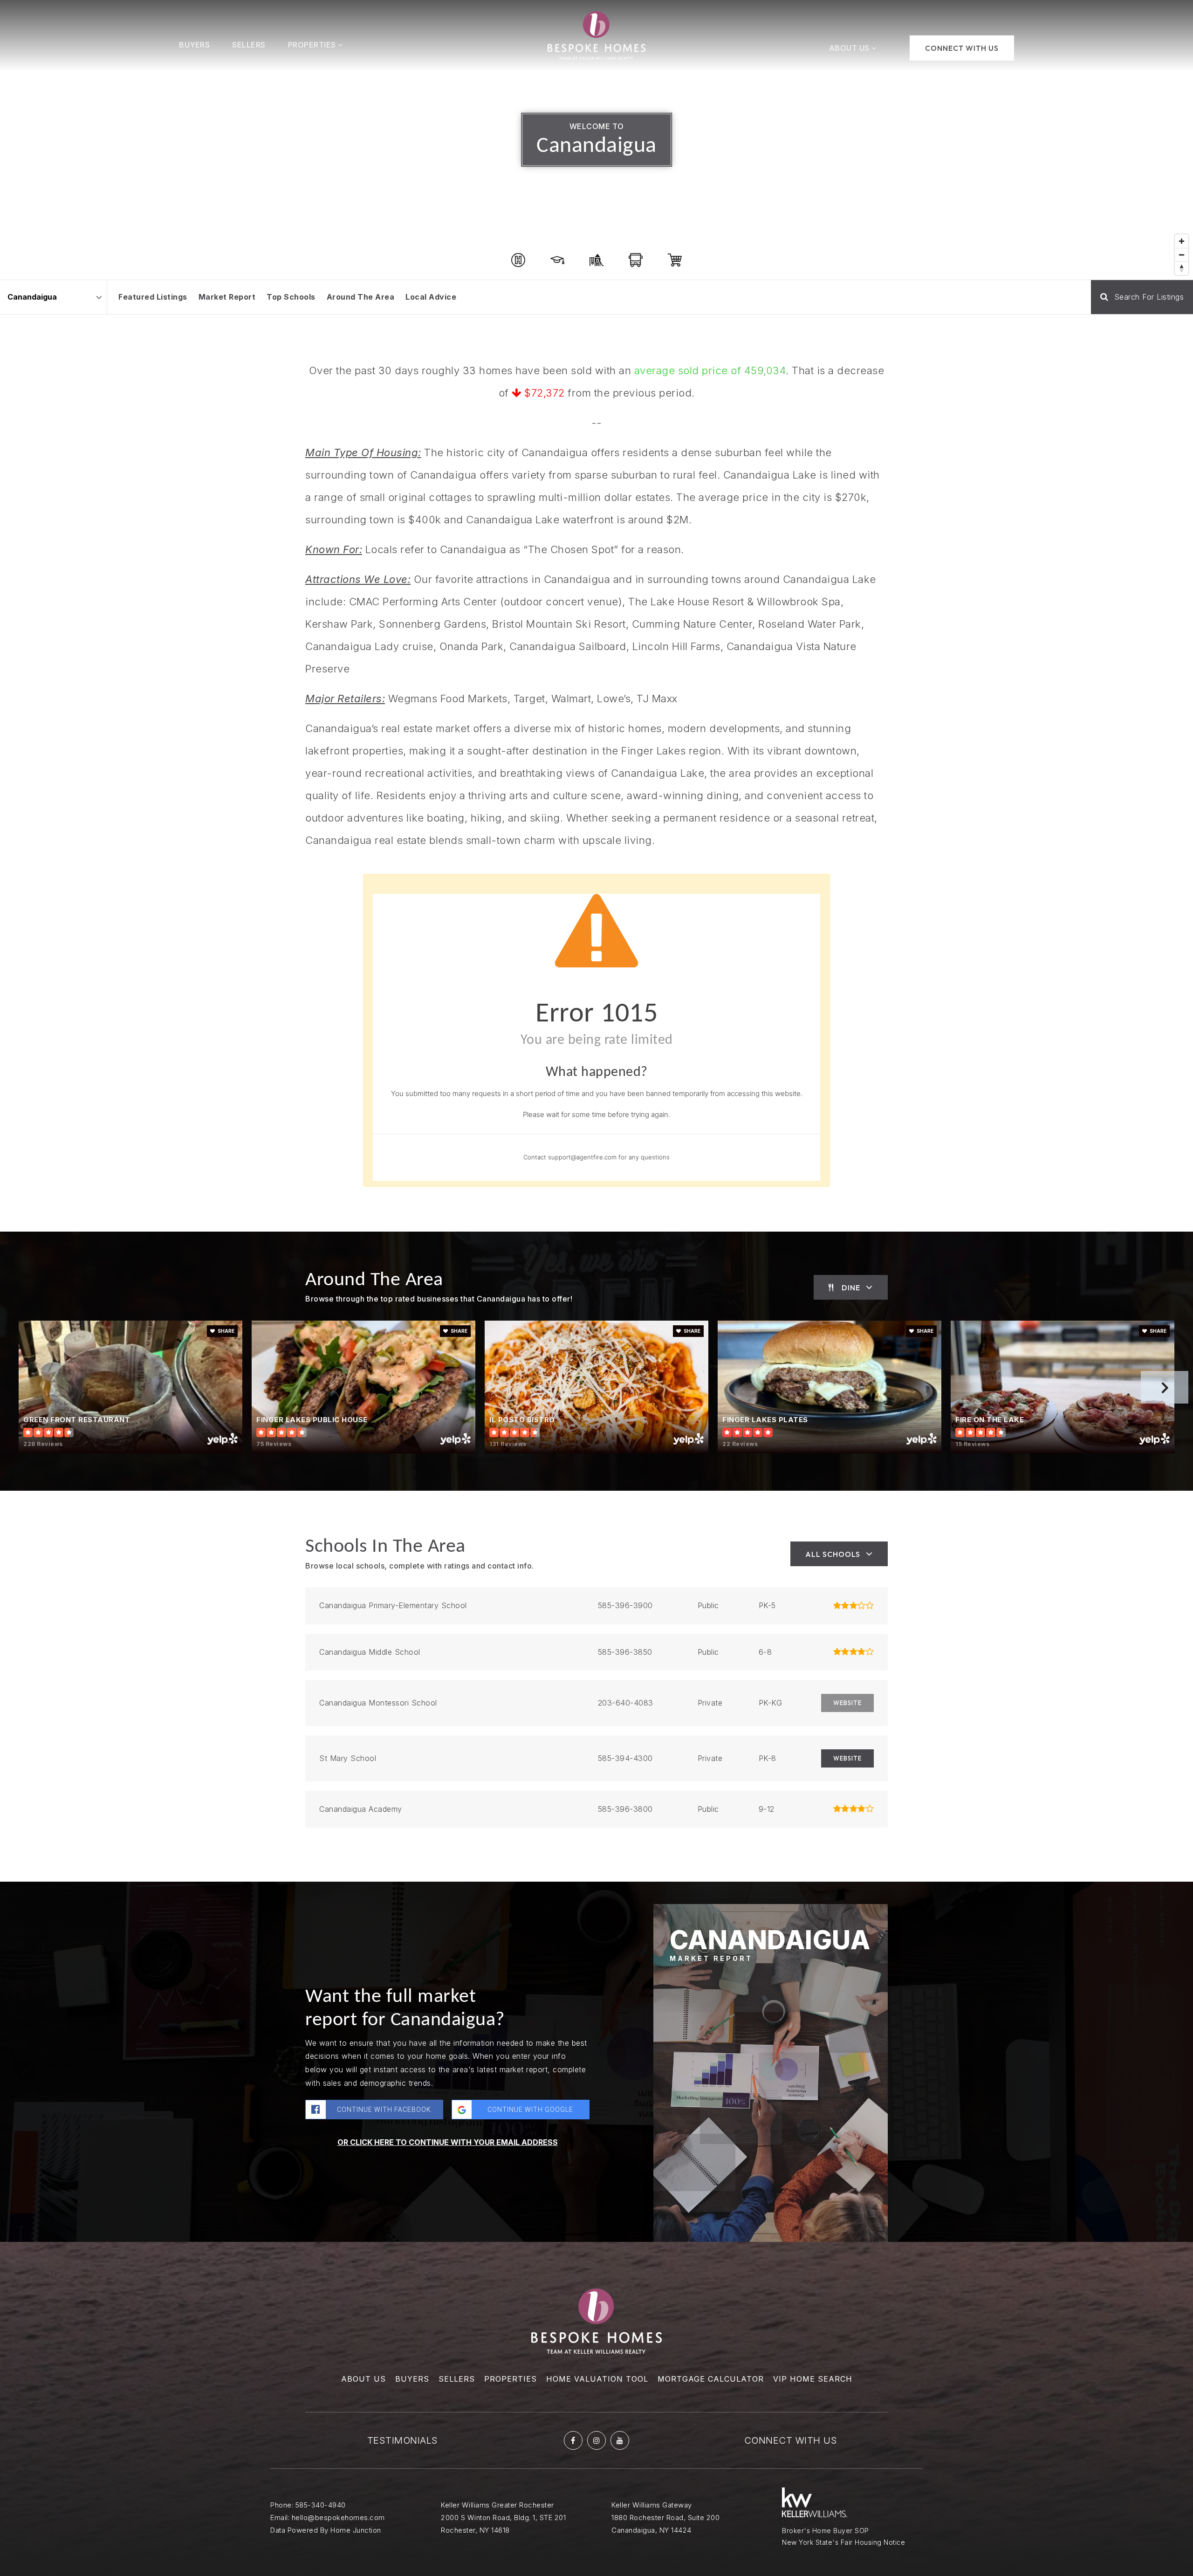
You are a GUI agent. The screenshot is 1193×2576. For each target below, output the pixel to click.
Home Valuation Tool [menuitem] (597, 2379)
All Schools (833, 1554)
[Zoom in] (1182, 241)
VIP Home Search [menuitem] (813, 2379)
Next (1165, 1387)
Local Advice (431, 297)
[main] (596, 1121)
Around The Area (361, 297)
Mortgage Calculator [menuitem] (711, 2379)
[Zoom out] (1182, 255)
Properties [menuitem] (313, 45)
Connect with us (791, 2440)
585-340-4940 (321, 2505)
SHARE (226, 1331)
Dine (851, 1288)
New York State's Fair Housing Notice (843, 2542)
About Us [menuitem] (850, 48)
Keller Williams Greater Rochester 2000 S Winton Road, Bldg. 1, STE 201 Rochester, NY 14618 (503, 2518)
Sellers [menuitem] (249, 45)
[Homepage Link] (596, 34)
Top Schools (291, 297)
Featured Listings (153, 297)
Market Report (227, 297)
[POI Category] (518, 260)
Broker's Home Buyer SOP (826, 2531)
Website (847, 1758)
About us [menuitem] (363, 2379)
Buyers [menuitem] (194, 45)
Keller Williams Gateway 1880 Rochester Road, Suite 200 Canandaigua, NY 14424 (665, 2518)
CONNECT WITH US (962, 48)
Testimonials (403, 2440)
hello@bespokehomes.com (338, 2518)
